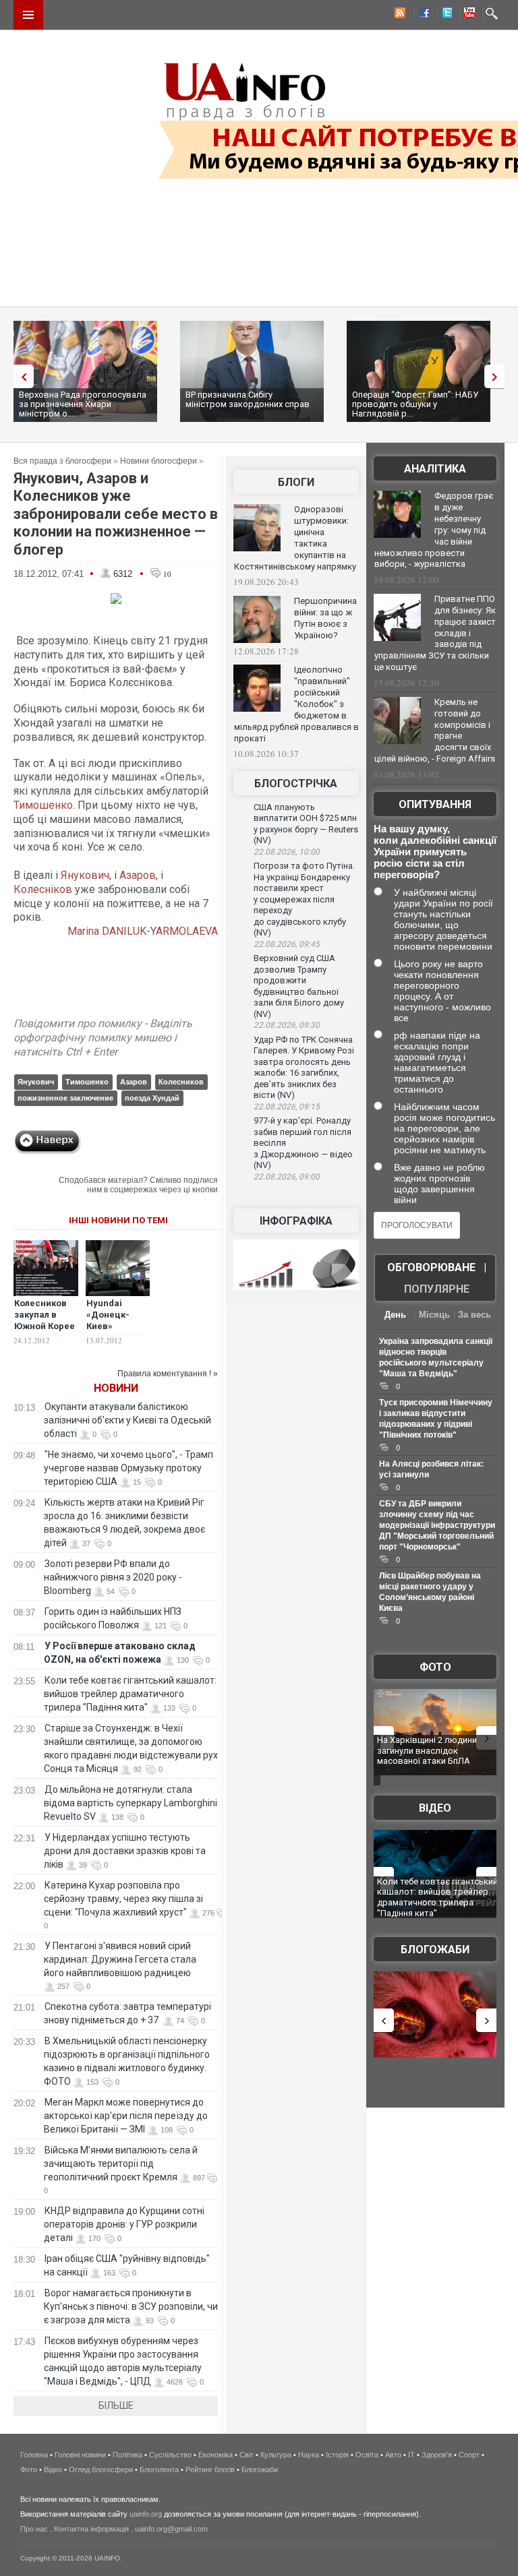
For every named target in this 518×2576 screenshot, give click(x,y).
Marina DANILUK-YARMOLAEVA (141, 931)
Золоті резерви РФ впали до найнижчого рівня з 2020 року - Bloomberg (113, 1577)
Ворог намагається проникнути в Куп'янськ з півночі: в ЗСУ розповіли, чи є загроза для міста (131, 2306)
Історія (337, 2455)
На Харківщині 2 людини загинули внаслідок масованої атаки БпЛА (427, 1750)
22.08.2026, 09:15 (287, 1107)
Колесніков (43, 889)
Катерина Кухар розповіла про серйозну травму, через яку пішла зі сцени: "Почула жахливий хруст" (123, 1899)
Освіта (367, 2455)
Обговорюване (431, 1267)
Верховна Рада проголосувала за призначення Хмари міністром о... (83, 404)
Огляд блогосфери (101, 2470)
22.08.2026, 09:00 (287, 1177)
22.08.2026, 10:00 (287, 852)
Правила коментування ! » (168, 1374)
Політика (127, 2455)
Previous (20, 376)
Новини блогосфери (159, 461)
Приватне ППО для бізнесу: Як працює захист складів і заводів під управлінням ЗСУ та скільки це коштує (435, 633)
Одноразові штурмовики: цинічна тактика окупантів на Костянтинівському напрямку (295, 538)
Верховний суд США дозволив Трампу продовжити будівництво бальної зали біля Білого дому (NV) (299, 986)
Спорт (469, 2455)
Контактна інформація (91, 2529)
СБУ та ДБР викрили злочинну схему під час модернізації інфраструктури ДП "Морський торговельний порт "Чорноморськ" (437, 1525)
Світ (247, 2455)
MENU (28, 15)
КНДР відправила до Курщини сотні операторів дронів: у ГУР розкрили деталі (124, 2224)
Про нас (34, 2529)
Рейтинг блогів (210, 2470)
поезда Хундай (152, 1098)
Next (498, 376)
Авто (393, 2455)
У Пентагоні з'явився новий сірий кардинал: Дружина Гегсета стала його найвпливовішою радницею (120, 1959)
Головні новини (80, 2455)
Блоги (296, 482)
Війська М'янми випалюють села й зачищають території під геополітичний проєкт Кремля (121, 2164)
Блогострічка (296, 784)
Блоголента (159, 2470)
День (395, 1315)
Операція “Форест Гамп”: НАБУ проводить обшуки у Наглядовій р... (415, 404)
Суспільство (170, 2455)
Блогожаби (435, 1950)
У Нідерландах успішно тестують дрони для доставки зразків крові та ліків (125, 1851)
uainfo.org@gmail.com (171, 2529)
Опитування (435, 804)
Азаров (138, 875)
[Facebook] (422, 15)
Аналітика (435, 469)
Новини (116, 1388)
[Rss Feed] (399, 15)
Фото (435, 1667)
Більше (116, 2405)
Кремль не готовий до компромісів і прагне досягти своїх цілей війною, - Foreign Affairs (435, 731)
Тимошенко (43, 805)
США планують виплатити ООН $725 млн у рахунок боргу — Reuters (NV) (306, 824)
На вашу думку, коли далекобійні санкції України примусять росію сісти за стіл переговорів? (435, 852)
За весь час (474, 1316)
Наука (309, 2455)
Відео (435, 1808)
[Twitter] (444, 15)
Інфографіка (296, 1221)
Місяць (434, 1315)
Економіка (215, 2455)
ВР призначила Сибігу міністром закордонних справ (248, 399)
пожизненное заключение (65, 1098)
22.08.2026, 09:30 (287, 1025)
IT (411, 2455)
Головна (34, 2455)
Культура (276, 2455)
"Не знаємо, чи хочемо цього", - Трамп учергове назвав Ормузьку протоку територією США (128, 1468)
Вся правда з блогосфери (62, 461)
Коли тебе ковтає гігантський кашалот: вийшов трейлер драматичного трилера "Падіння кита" (130, 1694)
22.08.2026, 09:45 (287, 944)
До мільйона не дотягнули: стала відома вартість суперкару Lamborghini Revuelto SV (131, 1803)
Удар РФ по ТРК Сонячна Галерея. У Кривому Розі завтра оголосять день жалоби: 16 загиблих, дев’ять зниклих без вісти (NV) (304, 1068)
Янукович (85, 875)
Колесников (181, 1082)
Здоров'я (437, 2455)
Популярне (437, 1289)
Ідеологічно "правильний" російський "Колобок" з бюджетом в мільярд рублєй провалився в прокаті (296, 704)
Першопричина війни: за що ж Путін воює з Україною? (325, 618)
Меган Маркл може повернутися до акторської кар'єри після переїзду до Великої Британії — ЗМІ (126, 2116)
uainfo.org (146, 2514)
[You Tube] (467, 15)
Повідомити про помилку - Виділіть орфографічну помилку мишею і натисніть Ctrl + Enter (103, 1038)
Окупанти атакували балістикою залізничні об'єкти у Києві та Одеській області (127, 1420)
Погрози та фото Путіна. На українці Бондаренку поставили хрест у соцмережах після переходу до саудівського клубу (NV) (304, 899)
